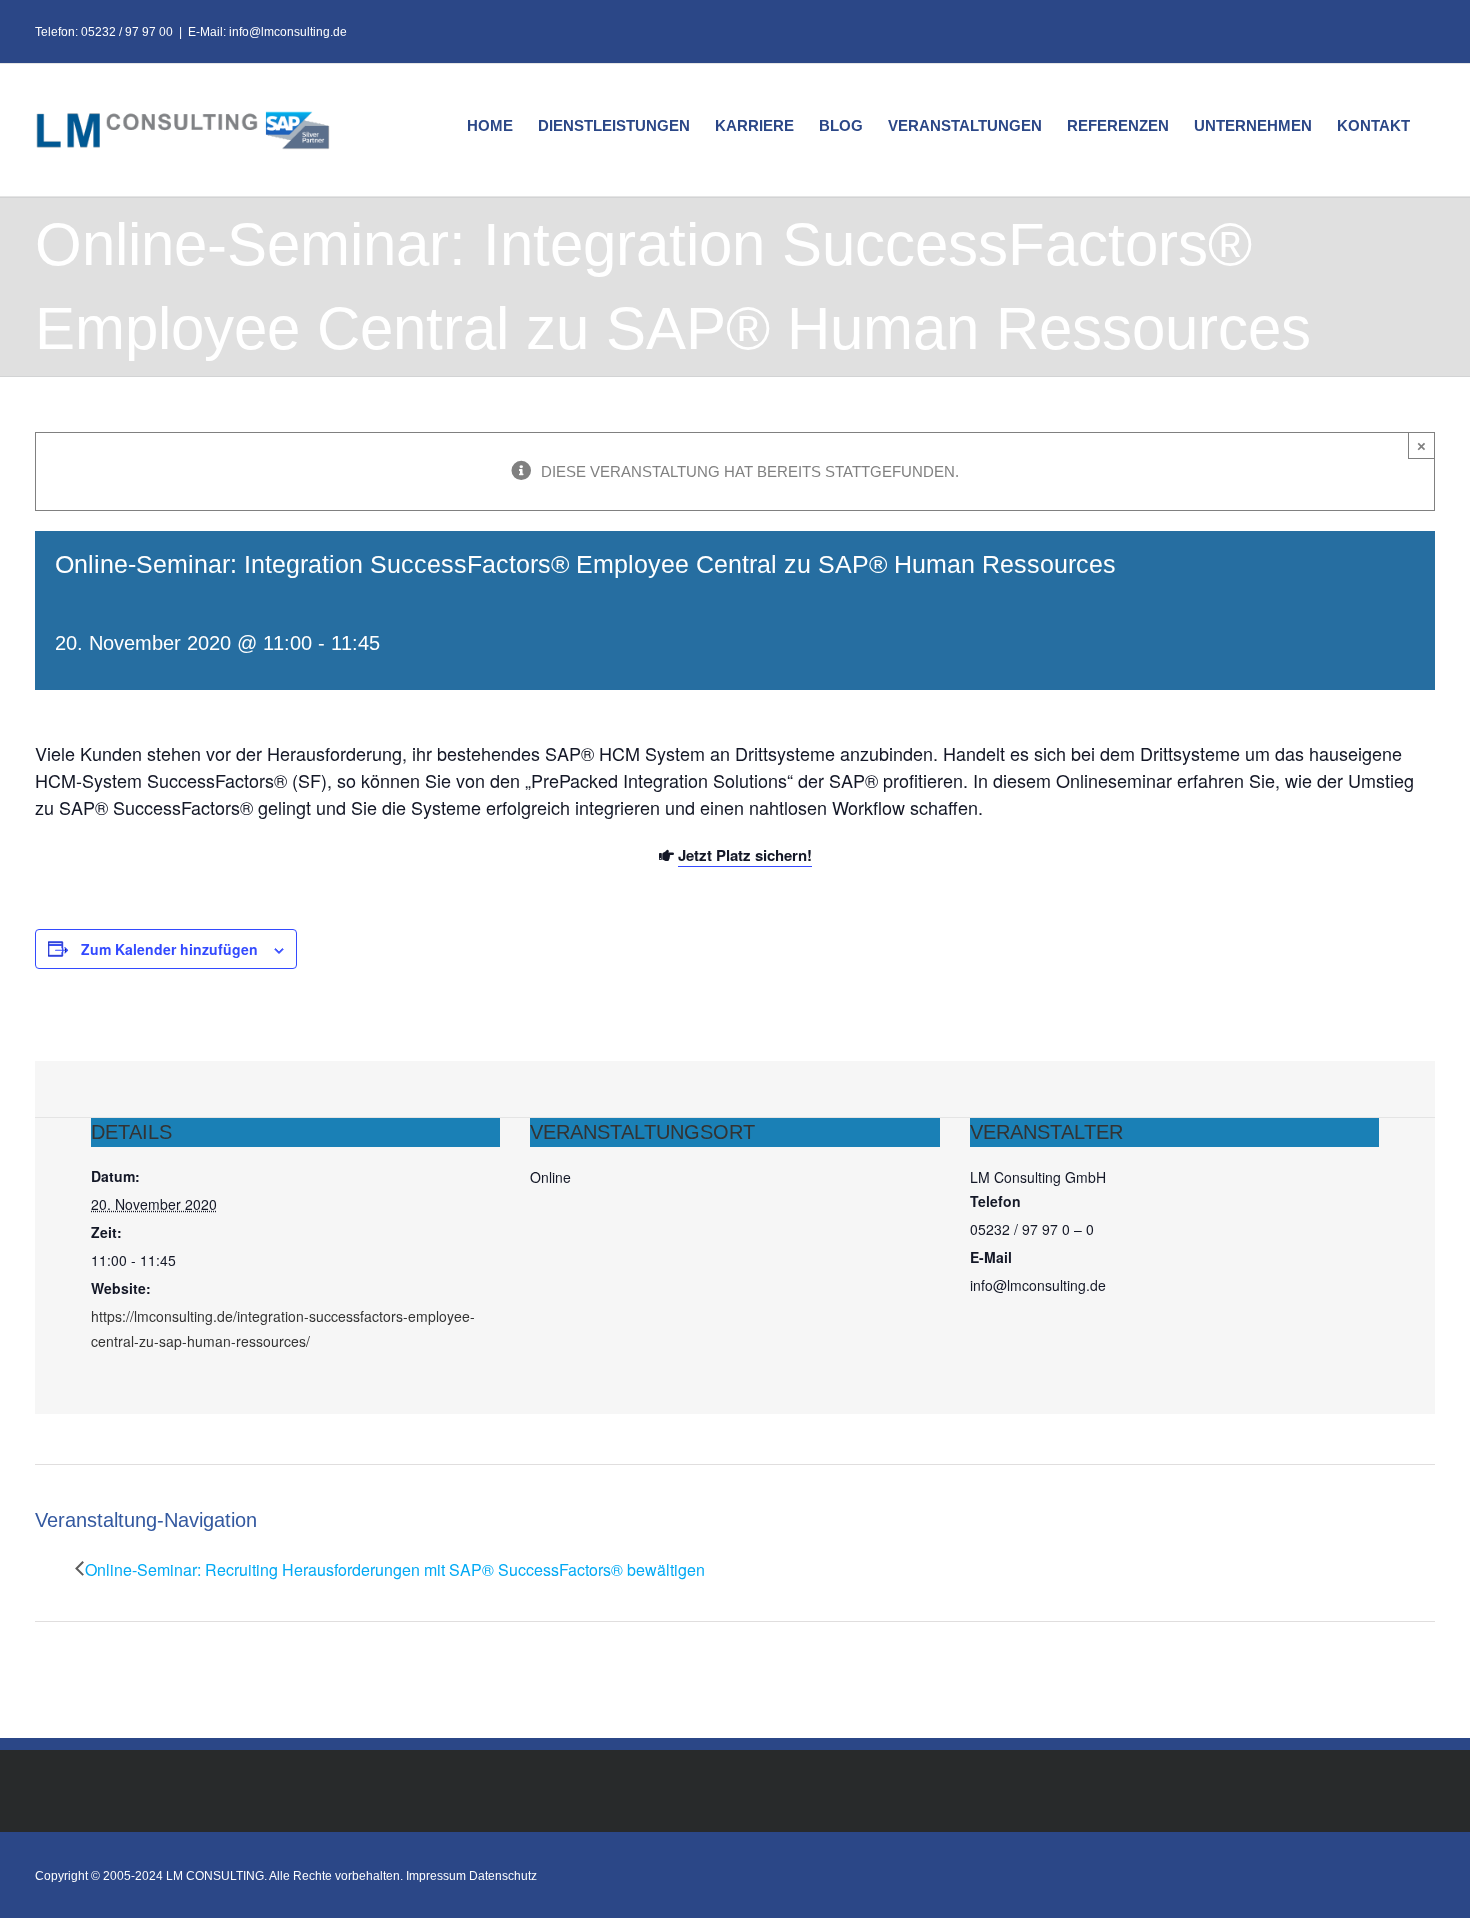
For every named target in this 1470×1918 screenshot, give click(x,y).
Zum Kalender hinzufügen (169, 949)
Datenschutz (503, 1876)
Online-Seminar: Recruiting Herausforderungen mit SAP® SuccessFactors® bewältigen (395, 1569)
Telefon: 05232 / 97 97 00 (104, 32)
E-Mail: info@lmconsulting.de (267, 32)
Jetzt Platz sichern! (745, 855)
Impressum (436, 1876)
